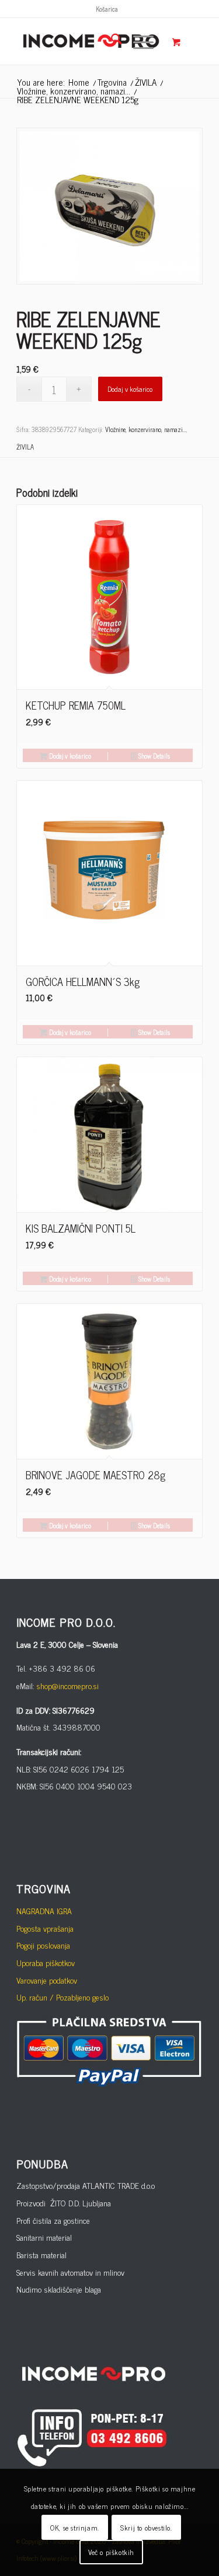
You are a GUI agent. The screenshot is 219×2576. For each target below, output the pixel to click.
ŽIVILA (25, 447)
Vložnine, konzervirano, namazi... (146, 429)
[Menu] (138, 41)
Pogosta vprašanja (45, 1928)
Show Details (153, 756)
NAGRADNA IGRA (44, 1910)
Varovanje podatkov (47, 1980)
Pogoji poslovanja (43, 1945)
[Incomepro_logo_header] (91, 41)
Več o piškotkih (111, 2552)
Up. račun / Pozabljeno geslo (62, 1997)
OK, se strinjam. (75, 2528)
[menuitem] (107, 9)
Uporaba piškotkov (46, 1962)
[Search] (111, 41)
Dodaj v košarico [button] (69, 756)
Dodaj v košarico (130, 389)
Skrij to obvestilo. (146, 2528)
